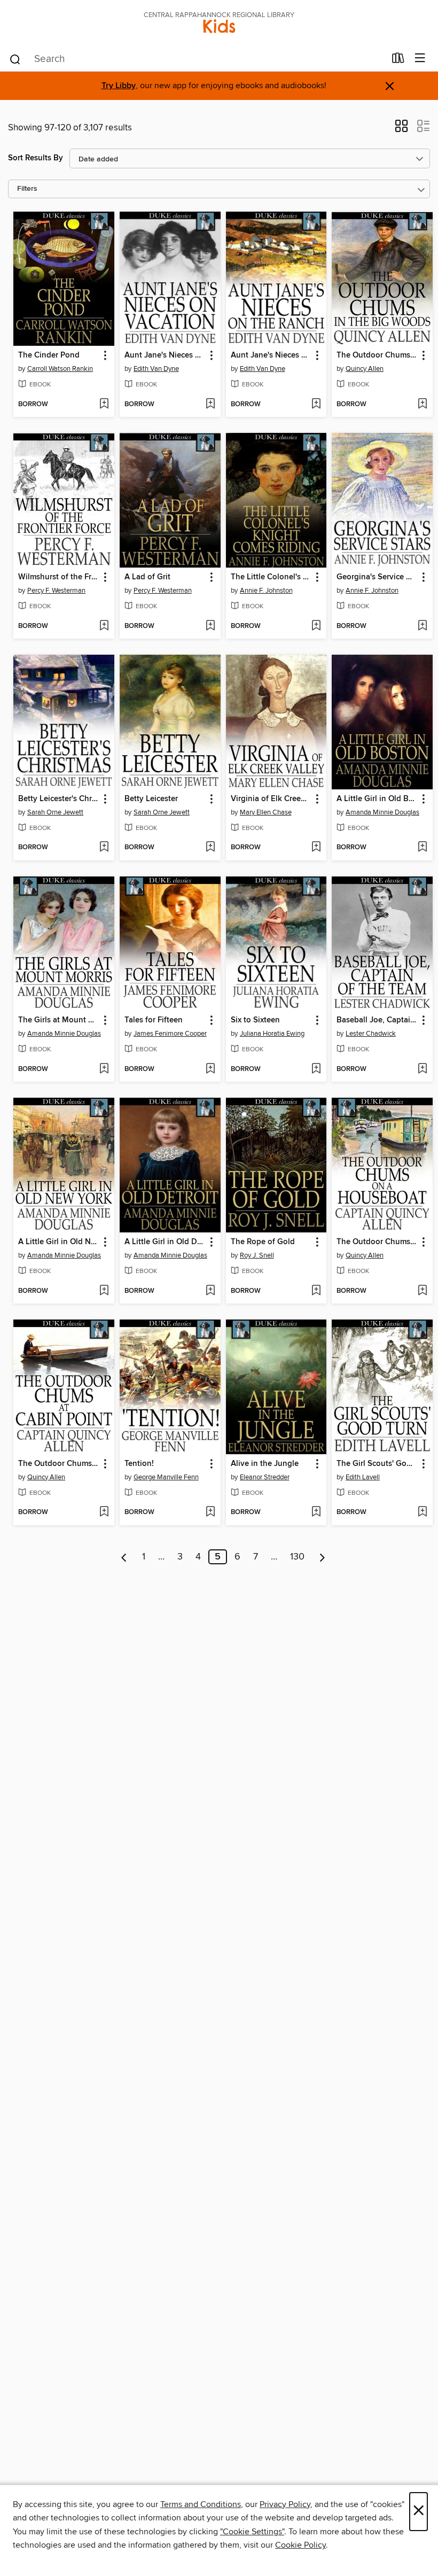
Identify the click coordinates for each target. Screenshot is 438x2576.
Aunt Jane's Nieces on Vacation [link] (165, 355)
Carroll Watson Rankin (60, 369)
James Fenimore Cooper (170, 1034)
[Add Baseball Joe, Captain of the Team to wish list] (422, 1069)
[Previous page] (124, 1557)
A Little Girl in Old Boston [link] (377, 799)
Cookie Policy (300, 2545)
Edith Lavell (363, 1477)
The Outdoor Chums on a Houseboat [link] (377, 1242)
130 (297, 1557)
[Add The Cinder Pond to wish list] (104, 405)
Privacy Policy (285, 2504)
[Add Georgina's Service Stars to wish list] (422, 626)
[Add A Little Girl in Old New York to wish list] (104, 1291)
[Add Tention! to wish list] (210, 1512)
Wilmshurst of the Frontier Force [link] (59, 577)
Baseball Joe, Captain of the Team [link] (377, 1020)
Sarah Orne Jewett (55, 812)
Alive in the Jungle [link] (265, 1464)
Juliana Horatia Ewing (272, 1034)
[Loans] (398, 60)
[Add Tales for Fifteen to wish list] (210, 1069)
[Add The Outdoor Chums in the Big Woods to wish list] (422, 405)
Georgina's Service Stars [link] (377, 577)
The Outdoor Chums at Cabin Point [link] (59, 1464)
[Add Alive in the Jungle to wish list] (316, 1512)
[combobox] (197, 59)
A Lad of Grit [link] (147, 577)
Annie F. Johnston (266, 591)
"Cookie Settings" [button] (252, 2532)
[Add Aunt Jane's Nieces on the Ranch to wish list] (316, 405)
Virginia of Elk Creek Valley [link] (271, 799)
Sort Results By (36, 158)
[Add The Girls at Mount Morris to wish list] (104, 1069)
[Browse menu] (420, 59)
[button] (401, 129)
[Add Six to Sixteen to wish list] (316, 1069)
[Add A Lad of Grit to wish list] (210, 626)
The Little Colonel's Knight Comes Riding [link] (271, 577)
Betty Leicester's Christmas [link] (59, 799)
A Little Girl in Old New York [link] (59, 1242)
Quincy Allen (365, 369)
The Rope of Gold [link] (263, 1242)
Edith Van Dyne (156, 369)
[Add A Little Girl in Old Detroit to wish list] (210, 1291)
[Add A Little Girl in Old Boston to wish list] (422, 848)
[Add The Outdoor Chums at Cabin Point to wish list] (104, 1512)
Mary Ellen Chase (266, 812)
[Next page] (322, 1557)
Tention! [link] (139, 1464)
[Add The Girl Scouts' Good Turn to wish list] (422, 1512)
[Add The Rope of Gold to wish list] (316, 1291)
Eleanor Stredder (265, 1477)
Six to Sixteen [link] (255, 1020)
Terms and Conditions (201, 2504)
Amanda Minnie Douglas (382, 812)
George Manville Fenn (166, 1477)
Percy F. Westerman (56, 591)
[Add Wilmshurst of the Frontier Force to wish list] (104, 626)
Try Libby (119, 86)
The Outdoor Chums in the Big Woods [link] (377, 355)
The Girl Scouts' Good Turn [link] (377, 1464)
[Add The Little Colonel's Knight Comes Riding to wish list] (316, 626)
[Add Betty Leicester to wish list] (210, 848)
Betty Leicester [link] (151, 799)
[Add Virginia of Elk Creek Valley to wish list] (316, 848)
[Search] (15, 59)
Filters (27, 189)
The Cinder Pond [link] (49, 355)
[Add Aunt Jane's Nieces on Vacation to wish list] (210, 405)
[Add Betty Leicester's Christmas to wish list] (104, 848)
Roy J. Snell (257, 1255)
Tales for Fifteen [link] (154, 1020)
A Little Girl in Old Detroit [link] (165, 1242)
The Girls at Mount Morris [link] (59, 1020)
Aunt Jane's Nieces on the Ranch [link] (271, 355)
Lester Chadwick (371, 1034)
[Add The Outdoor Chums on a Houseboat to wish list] (422, 1291)
